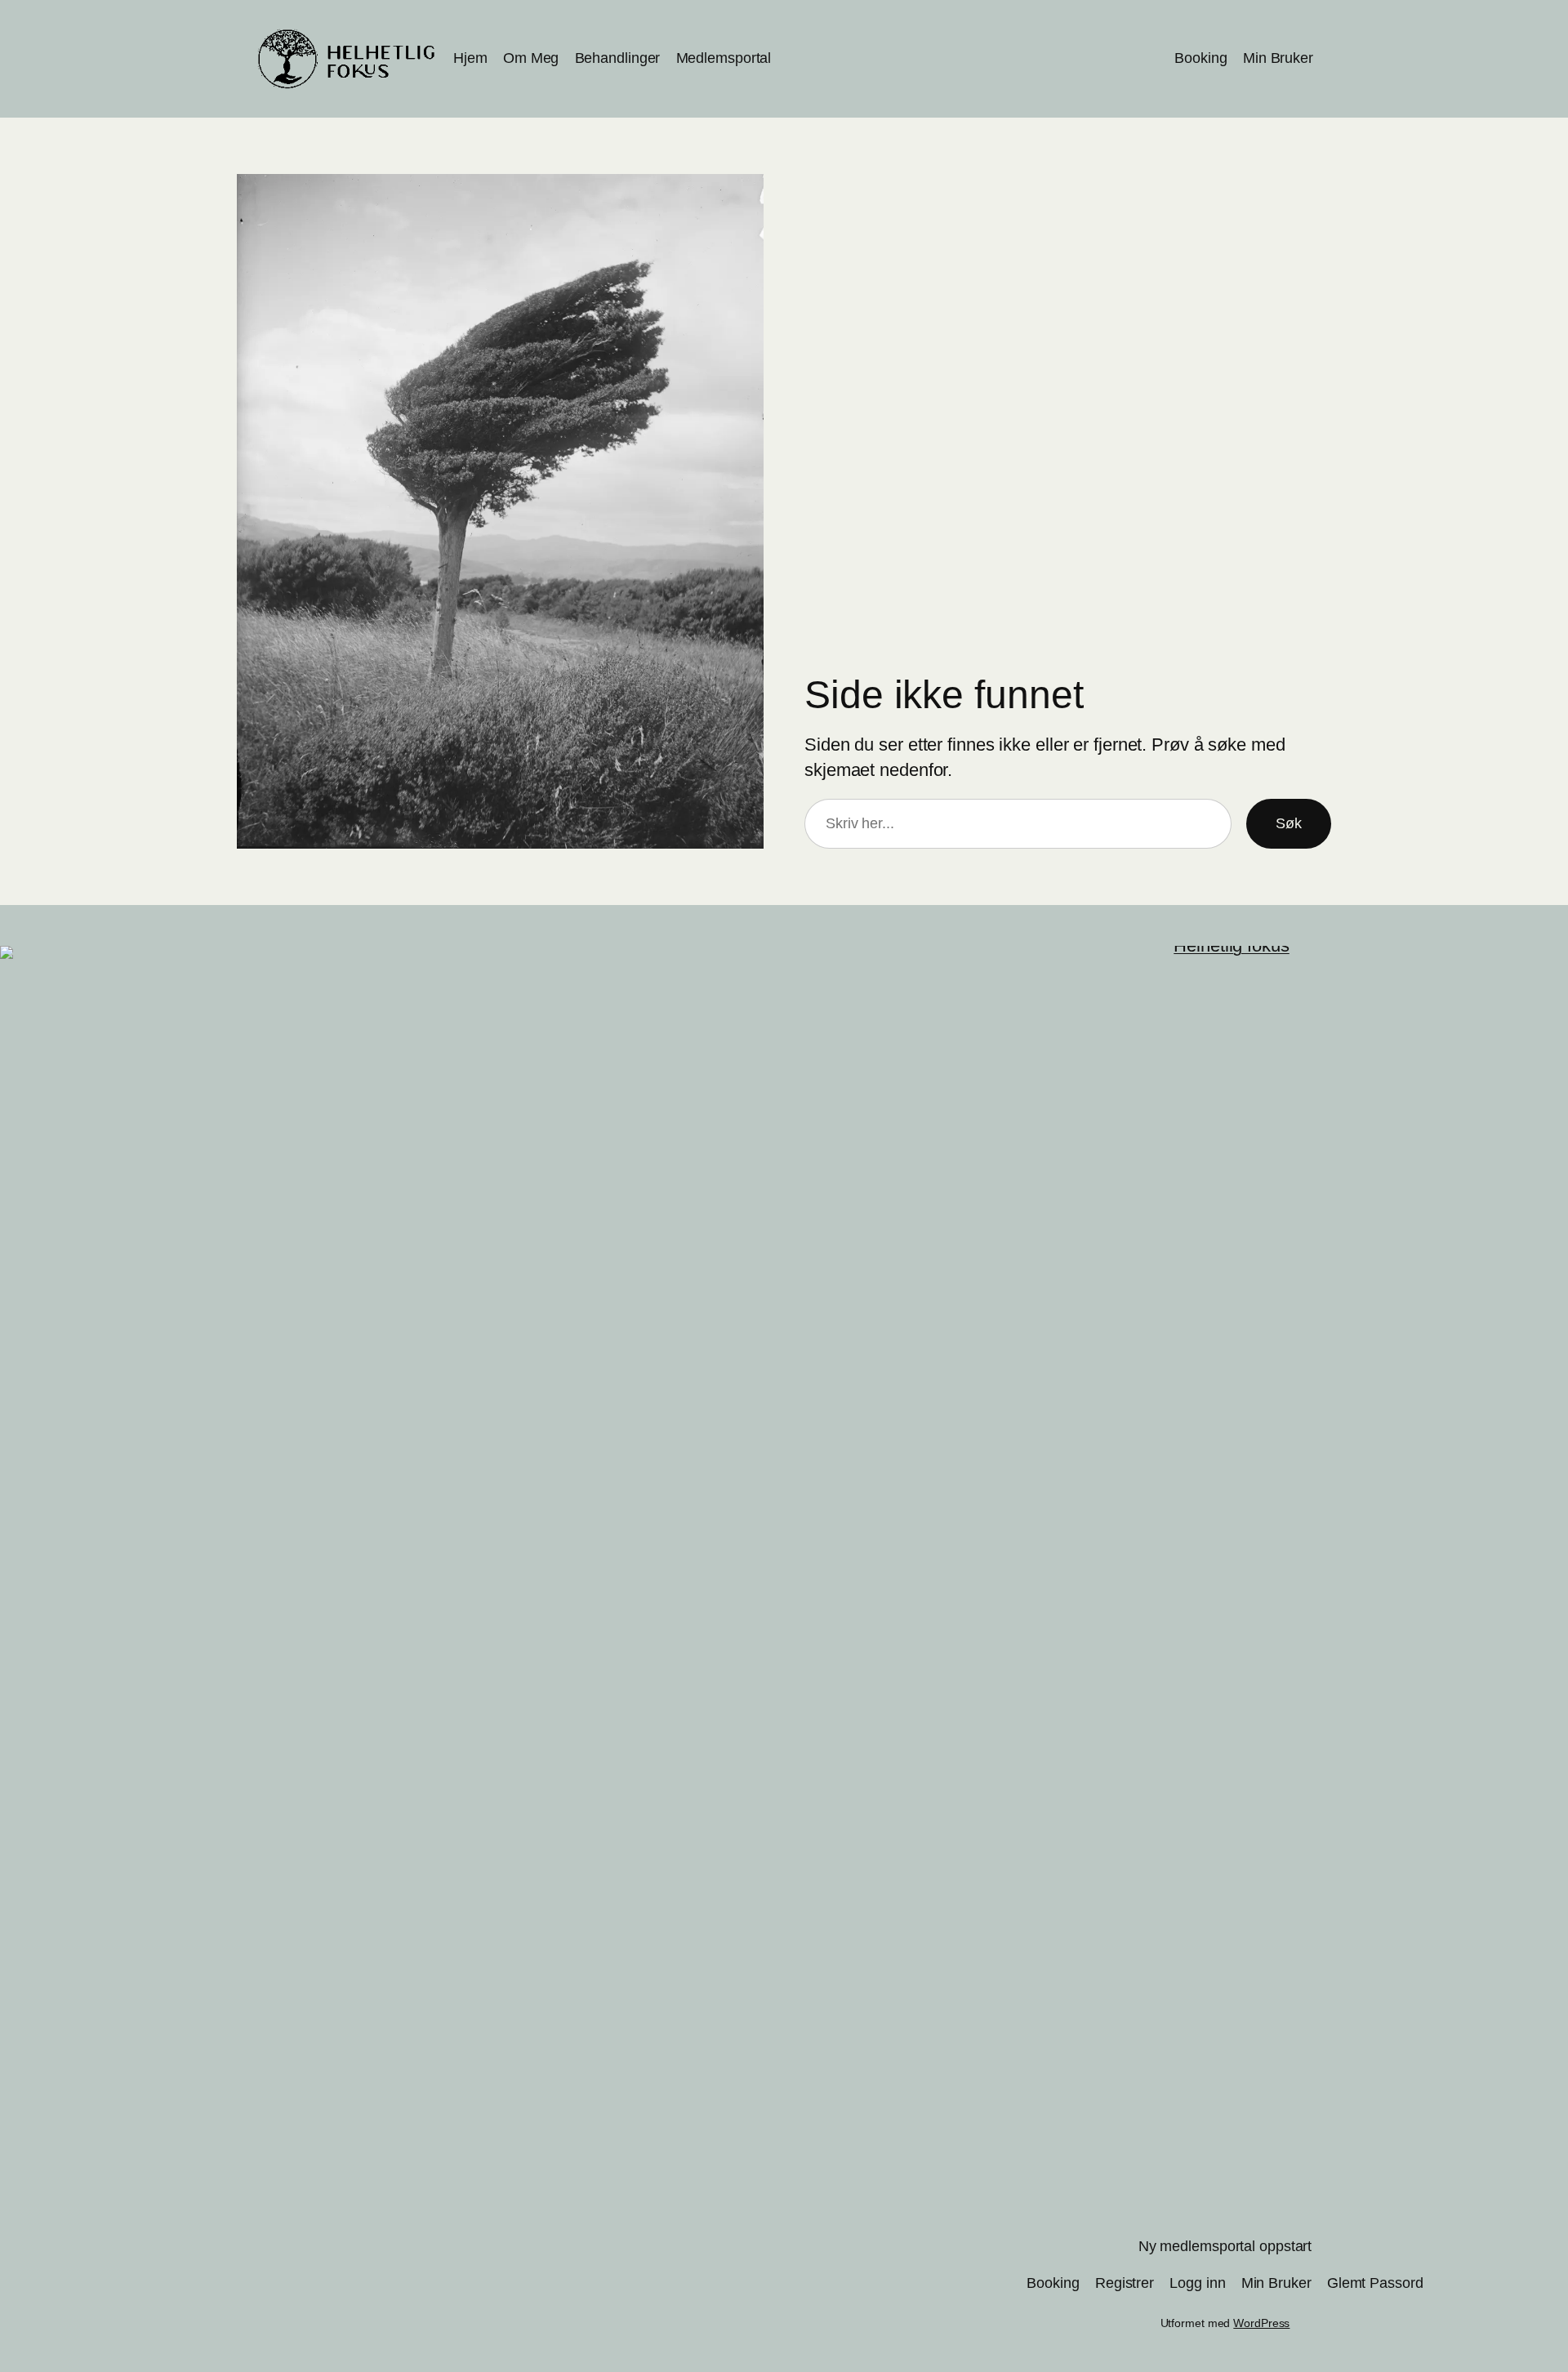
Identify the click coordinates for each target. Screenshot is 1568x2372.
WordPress (1261, 2323)
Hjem (470, 58)
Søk (1289, 823)
